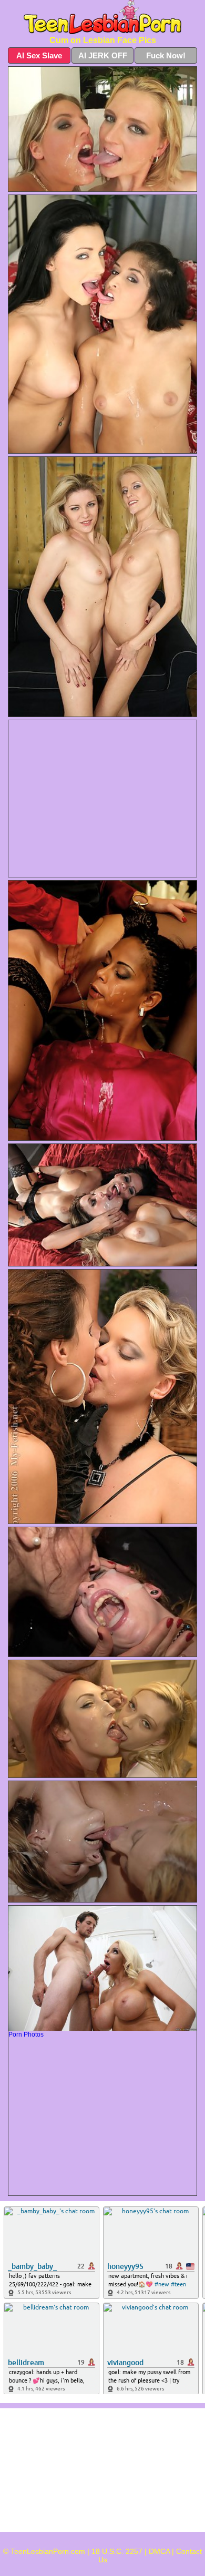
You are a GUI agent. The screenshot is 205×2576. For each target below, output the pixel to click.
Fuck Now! (166, 55)
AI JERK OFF (103, 55)
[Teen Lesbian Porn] (102, 17)
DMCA (159, 2551)
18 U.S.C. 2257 (117, 2551)
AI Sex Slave (39, 55)
